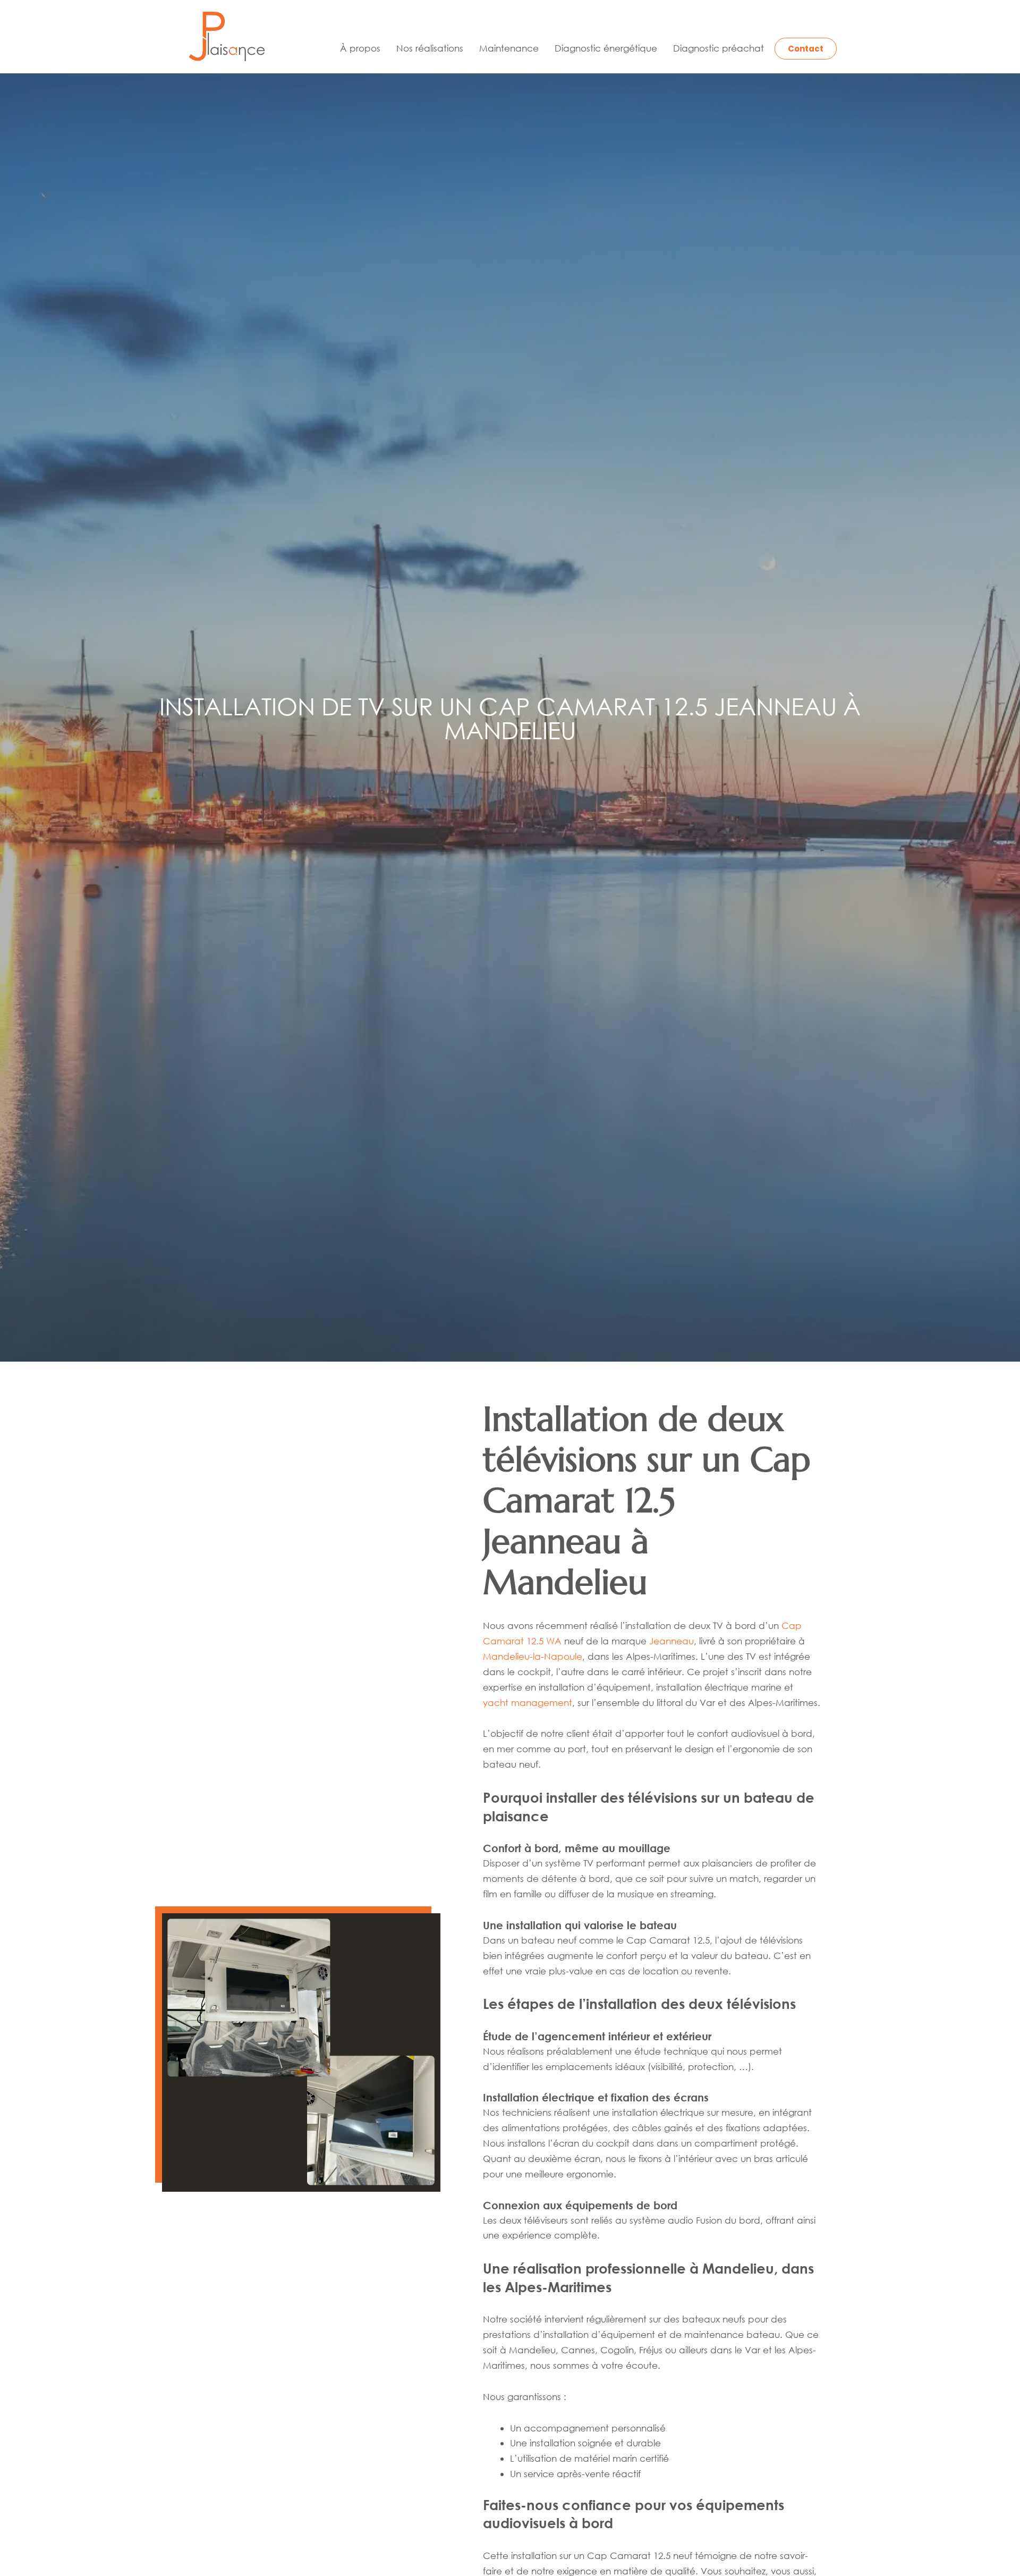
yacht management (528, 1703)
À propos (360, 48)
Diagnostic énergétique (606, 48)
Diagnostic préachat (719, 48)
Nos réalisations (430, 48)
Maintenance (509, 48)
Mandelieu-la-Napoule (533, 1656)
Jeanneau (671, 1641)
